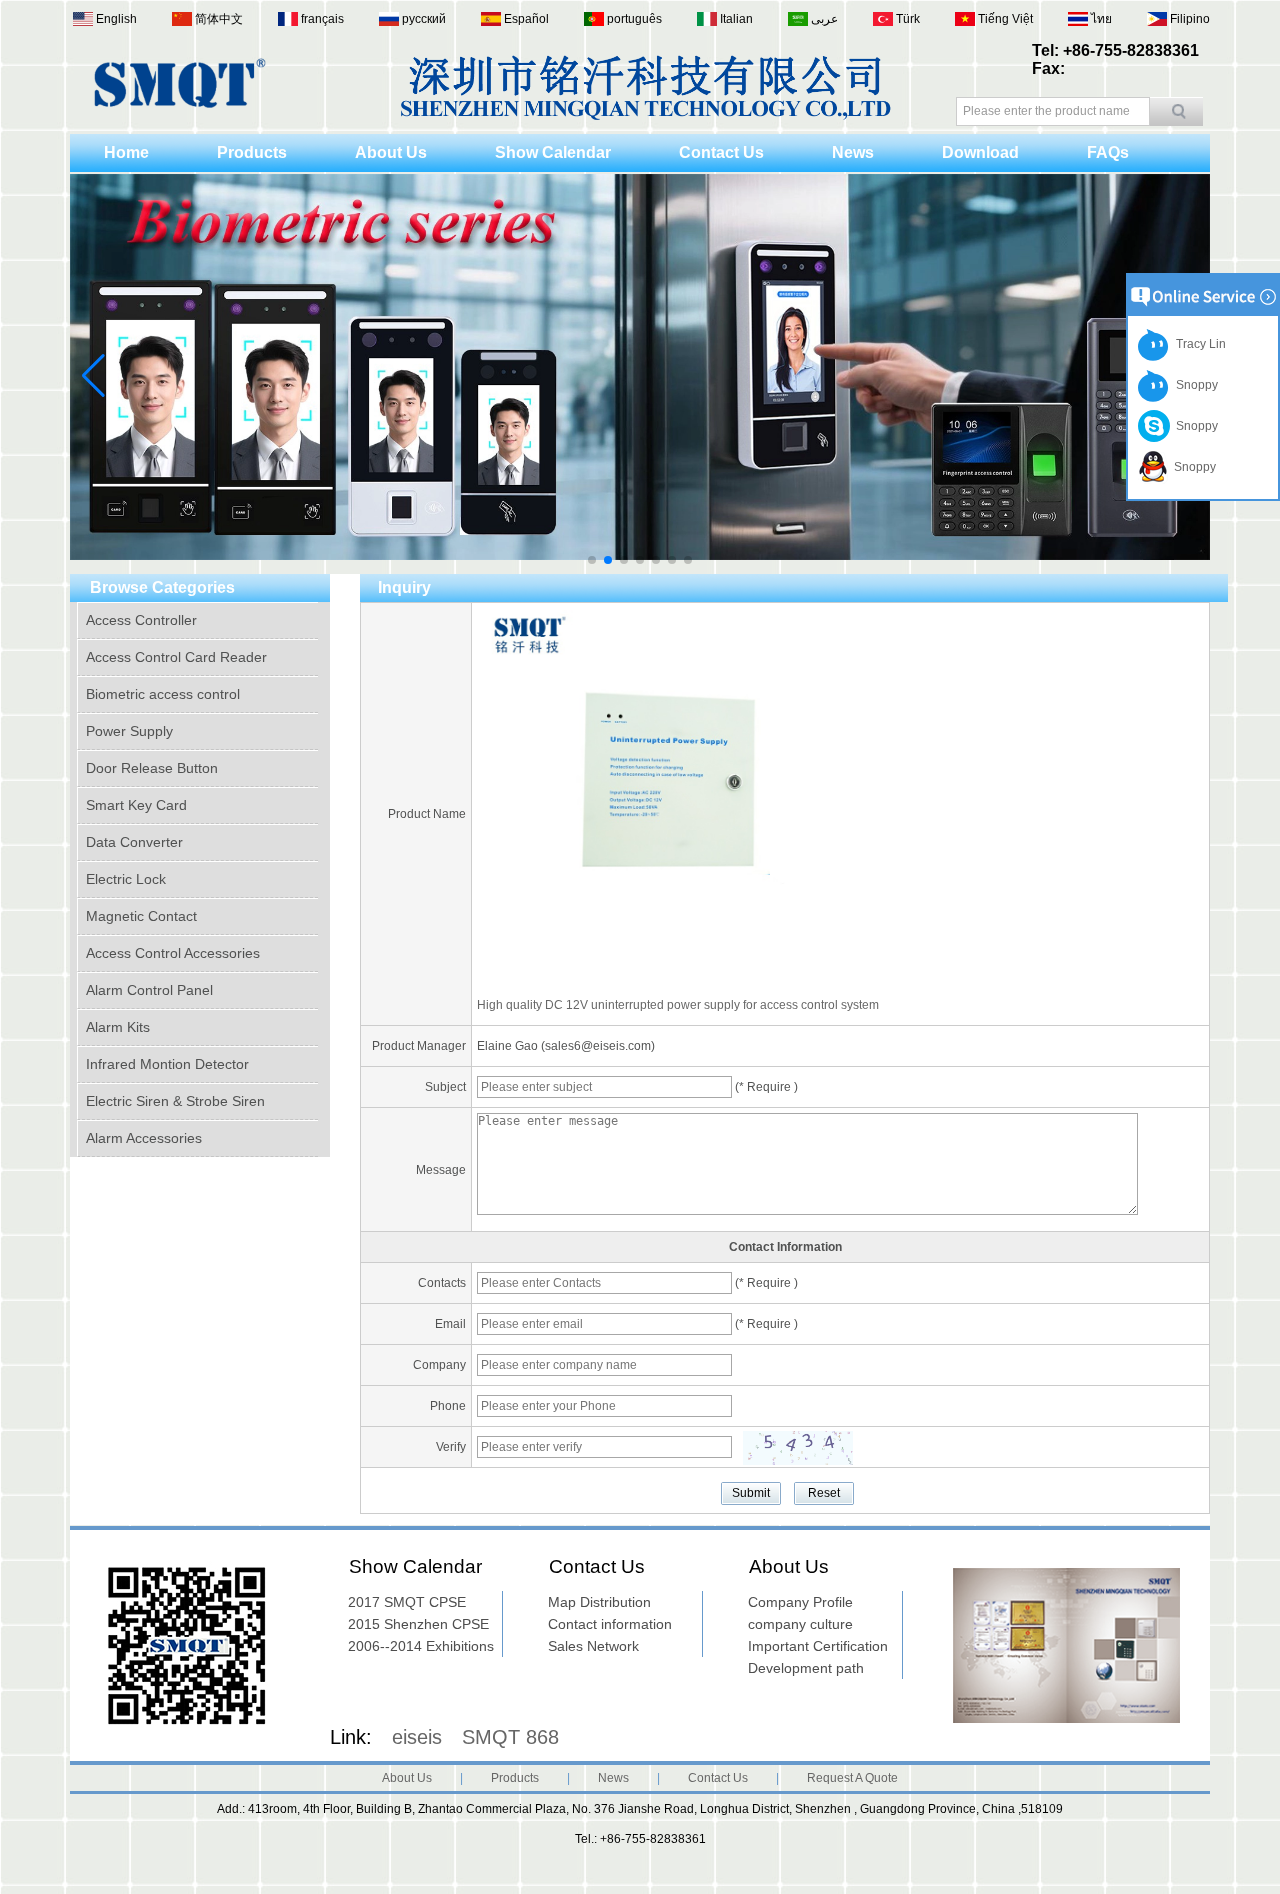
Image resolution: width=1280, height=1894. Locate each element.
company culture (800, 1624)
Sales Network (593, 1646)
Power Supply (129, 731)
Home (126, 152)
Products (252, 152)
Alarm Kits (118, 1027)
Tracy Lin (1198, 344)
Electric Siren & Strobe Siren (175, 1101)
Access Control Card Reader (176, 657)
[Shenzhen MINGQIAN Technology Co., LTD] (180, 104)
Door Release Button (152, 768)
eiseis (417, 1737)
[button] (592, 560)
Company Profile (800, 1602)
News (853, 152)
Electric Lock (126, 879)
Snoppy (1194, 385)
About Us (391, 152)
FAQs (1108, 152)
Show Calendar (553, 152)
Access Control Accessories (173, 953)
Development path (806, 1668)
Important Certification (818, 1646)
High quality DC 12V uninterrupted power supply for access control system (678, 1005)
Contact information (610, 1624)
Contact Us (721, 152)
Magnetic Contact (141, 916)
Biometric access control (163, 694)
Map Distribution (599, 1602)
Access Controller (141, 620)
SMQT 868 (510, 1737)
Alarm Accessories (144, 1138)
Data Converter (134, 842)
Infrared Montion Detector (167, 1064)
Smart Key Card (136, 805)
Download (980, 152)
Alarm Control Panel (149, 990)
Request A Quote (852, 1778)
